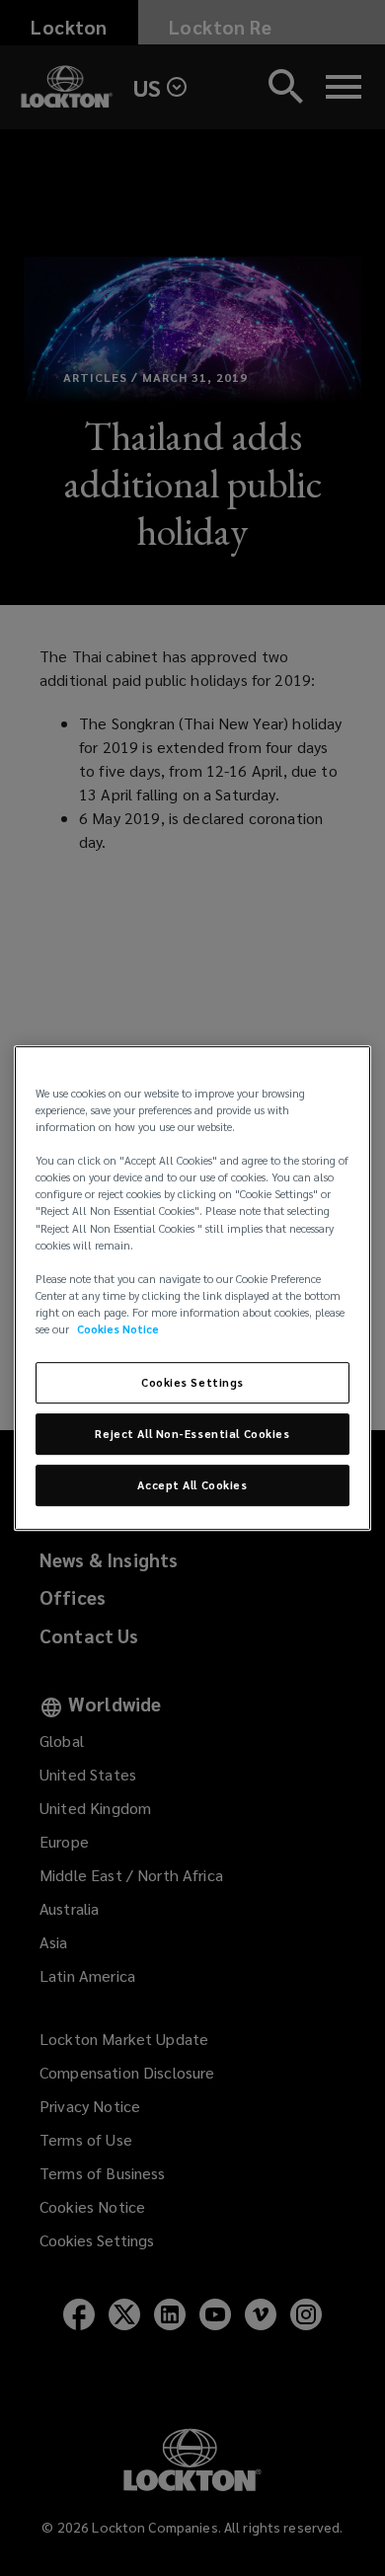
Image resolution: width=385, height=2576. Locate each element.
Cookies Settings (192, 1382)
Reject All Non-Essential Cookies (192, 1434)
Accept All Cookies (192, 1485)
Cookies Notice (118, 1329)
